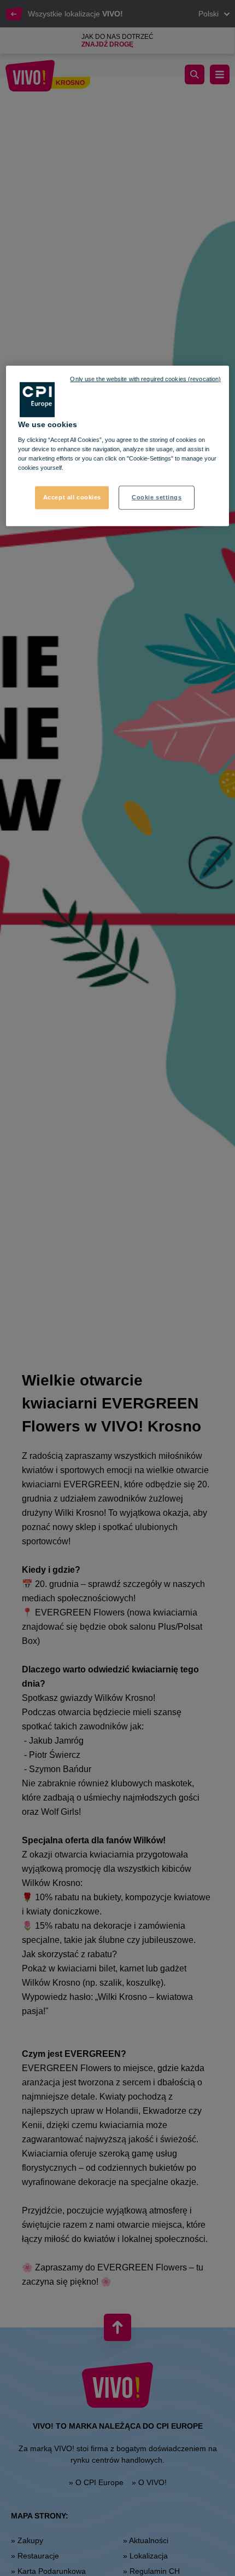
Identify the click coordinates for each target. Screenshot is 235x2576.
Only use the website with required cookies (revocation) (145, 378)
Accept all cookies (72, 497)
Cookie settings (157, 497)
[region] (118, 446)
